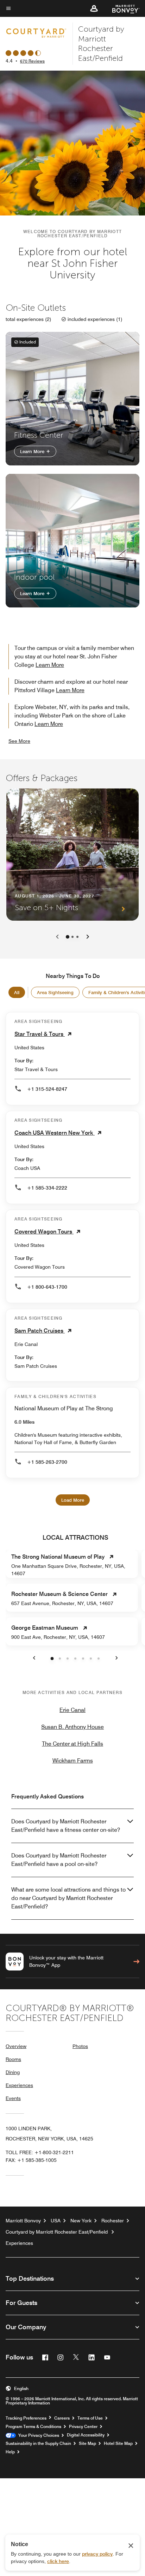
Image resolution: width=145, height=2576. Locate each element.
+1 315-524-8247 (47, 1089)
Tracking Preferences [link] (26, 2418)
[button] (94, 8)
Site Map (87, 2443)
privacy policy (97, 2554)
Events (13, 2098)
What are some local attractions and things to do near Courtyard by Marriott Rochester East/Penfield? (68, 1898)
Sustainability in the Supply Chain (38, 2443)
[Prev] (57, 937)
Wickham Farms (73, 1761)
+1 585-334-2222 (47, 1188)
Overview (16, 2046)
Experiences (19, 2085)
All (17, 992)
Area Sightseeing (55, 992)
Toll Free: (40, 2152)
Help (10, 2452)
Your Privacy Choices (37, 2435)
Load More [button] (73, 1500)
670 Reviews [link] (32, 61)
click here (58, 2561)
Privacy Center (83, 2427)
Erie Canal (72, 1710)
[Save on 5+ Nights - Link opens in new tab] (72, 855)
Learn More (33, 451)
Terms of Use (90, 2418)
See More (19, 741)
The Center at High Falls (72, 1744)
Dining (13, 2072)
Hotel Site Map (118, 2443)
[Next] (88, 937)
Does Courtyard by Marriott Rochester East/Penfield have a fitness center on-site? (66, 1826)
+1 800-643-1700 (47, 1287)
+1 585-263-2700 (47, 1462)
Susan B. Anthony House (72, 1727)
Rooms (13, 2059)
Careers (62, 2418)
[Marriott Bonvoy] (122, 8)
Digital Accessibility (86, 2435)
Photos (80, 2046)
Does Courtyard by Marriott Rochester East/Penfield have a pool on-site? (59, 1860)
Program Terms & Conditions (33, 2427)
